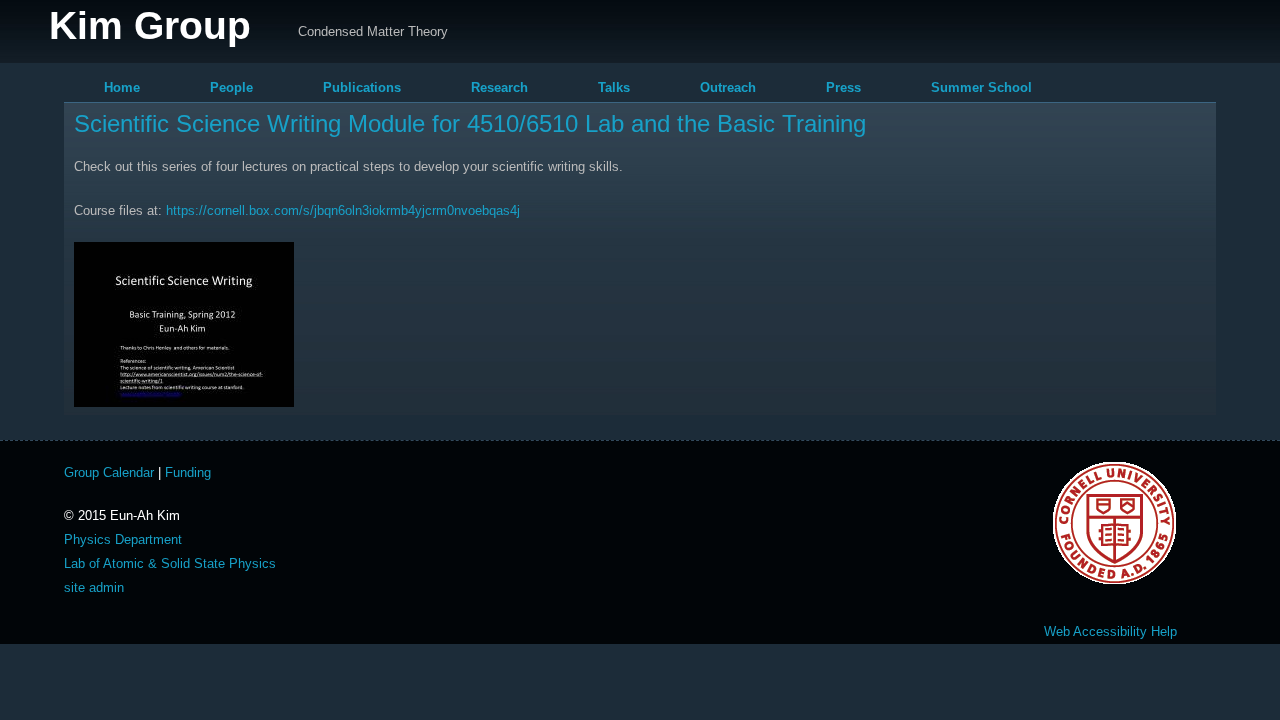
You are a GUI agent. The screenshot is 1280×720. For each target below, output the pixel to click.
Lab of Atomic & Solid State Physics (170, 563)
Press (843, 87)
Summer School (981, 87)
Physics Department (123, 539)
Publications (362, 87)
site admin (94, 587)
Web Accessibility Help (1110, 631)
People (231, 87)
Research (499, 87)
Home (122, 87)
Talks (614, 87)
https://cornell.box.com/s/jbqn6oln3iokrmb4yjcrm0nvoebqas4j (343, 210)
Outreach (728, 87)
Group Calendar (109, 472)
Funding (188, 472)
